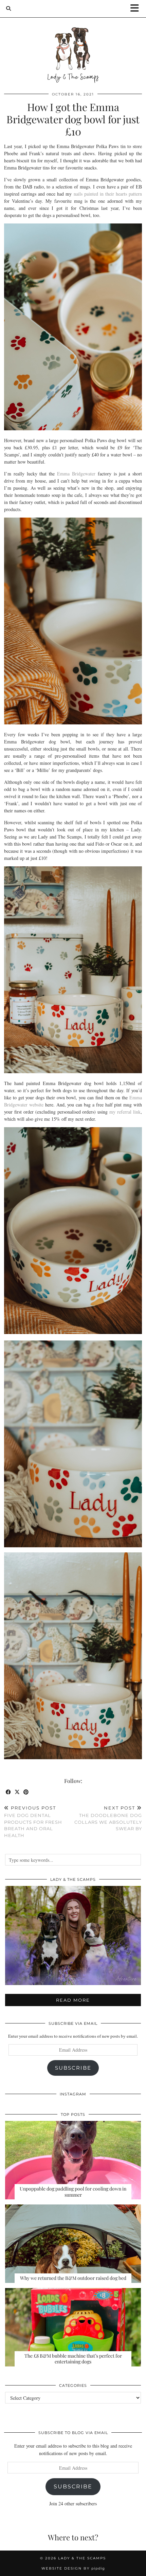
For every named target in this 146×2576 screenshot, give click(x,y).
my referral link (125, 1112)
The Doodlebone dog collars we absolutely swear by (108, 1818)
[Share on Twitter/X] (17, 1792)
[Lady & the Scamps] (73, 42)
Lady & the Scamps (82, 2558)
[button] (137, 9)
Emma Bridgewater (76, 474)
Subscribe (73, 2068)
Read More (73, 2000)
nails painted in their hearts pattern (108, 194)
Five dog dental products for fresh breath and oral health (33, 1822)
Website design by (73, 2568)
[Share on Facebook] (8, 1792)
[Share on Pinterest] (26, 1792)
